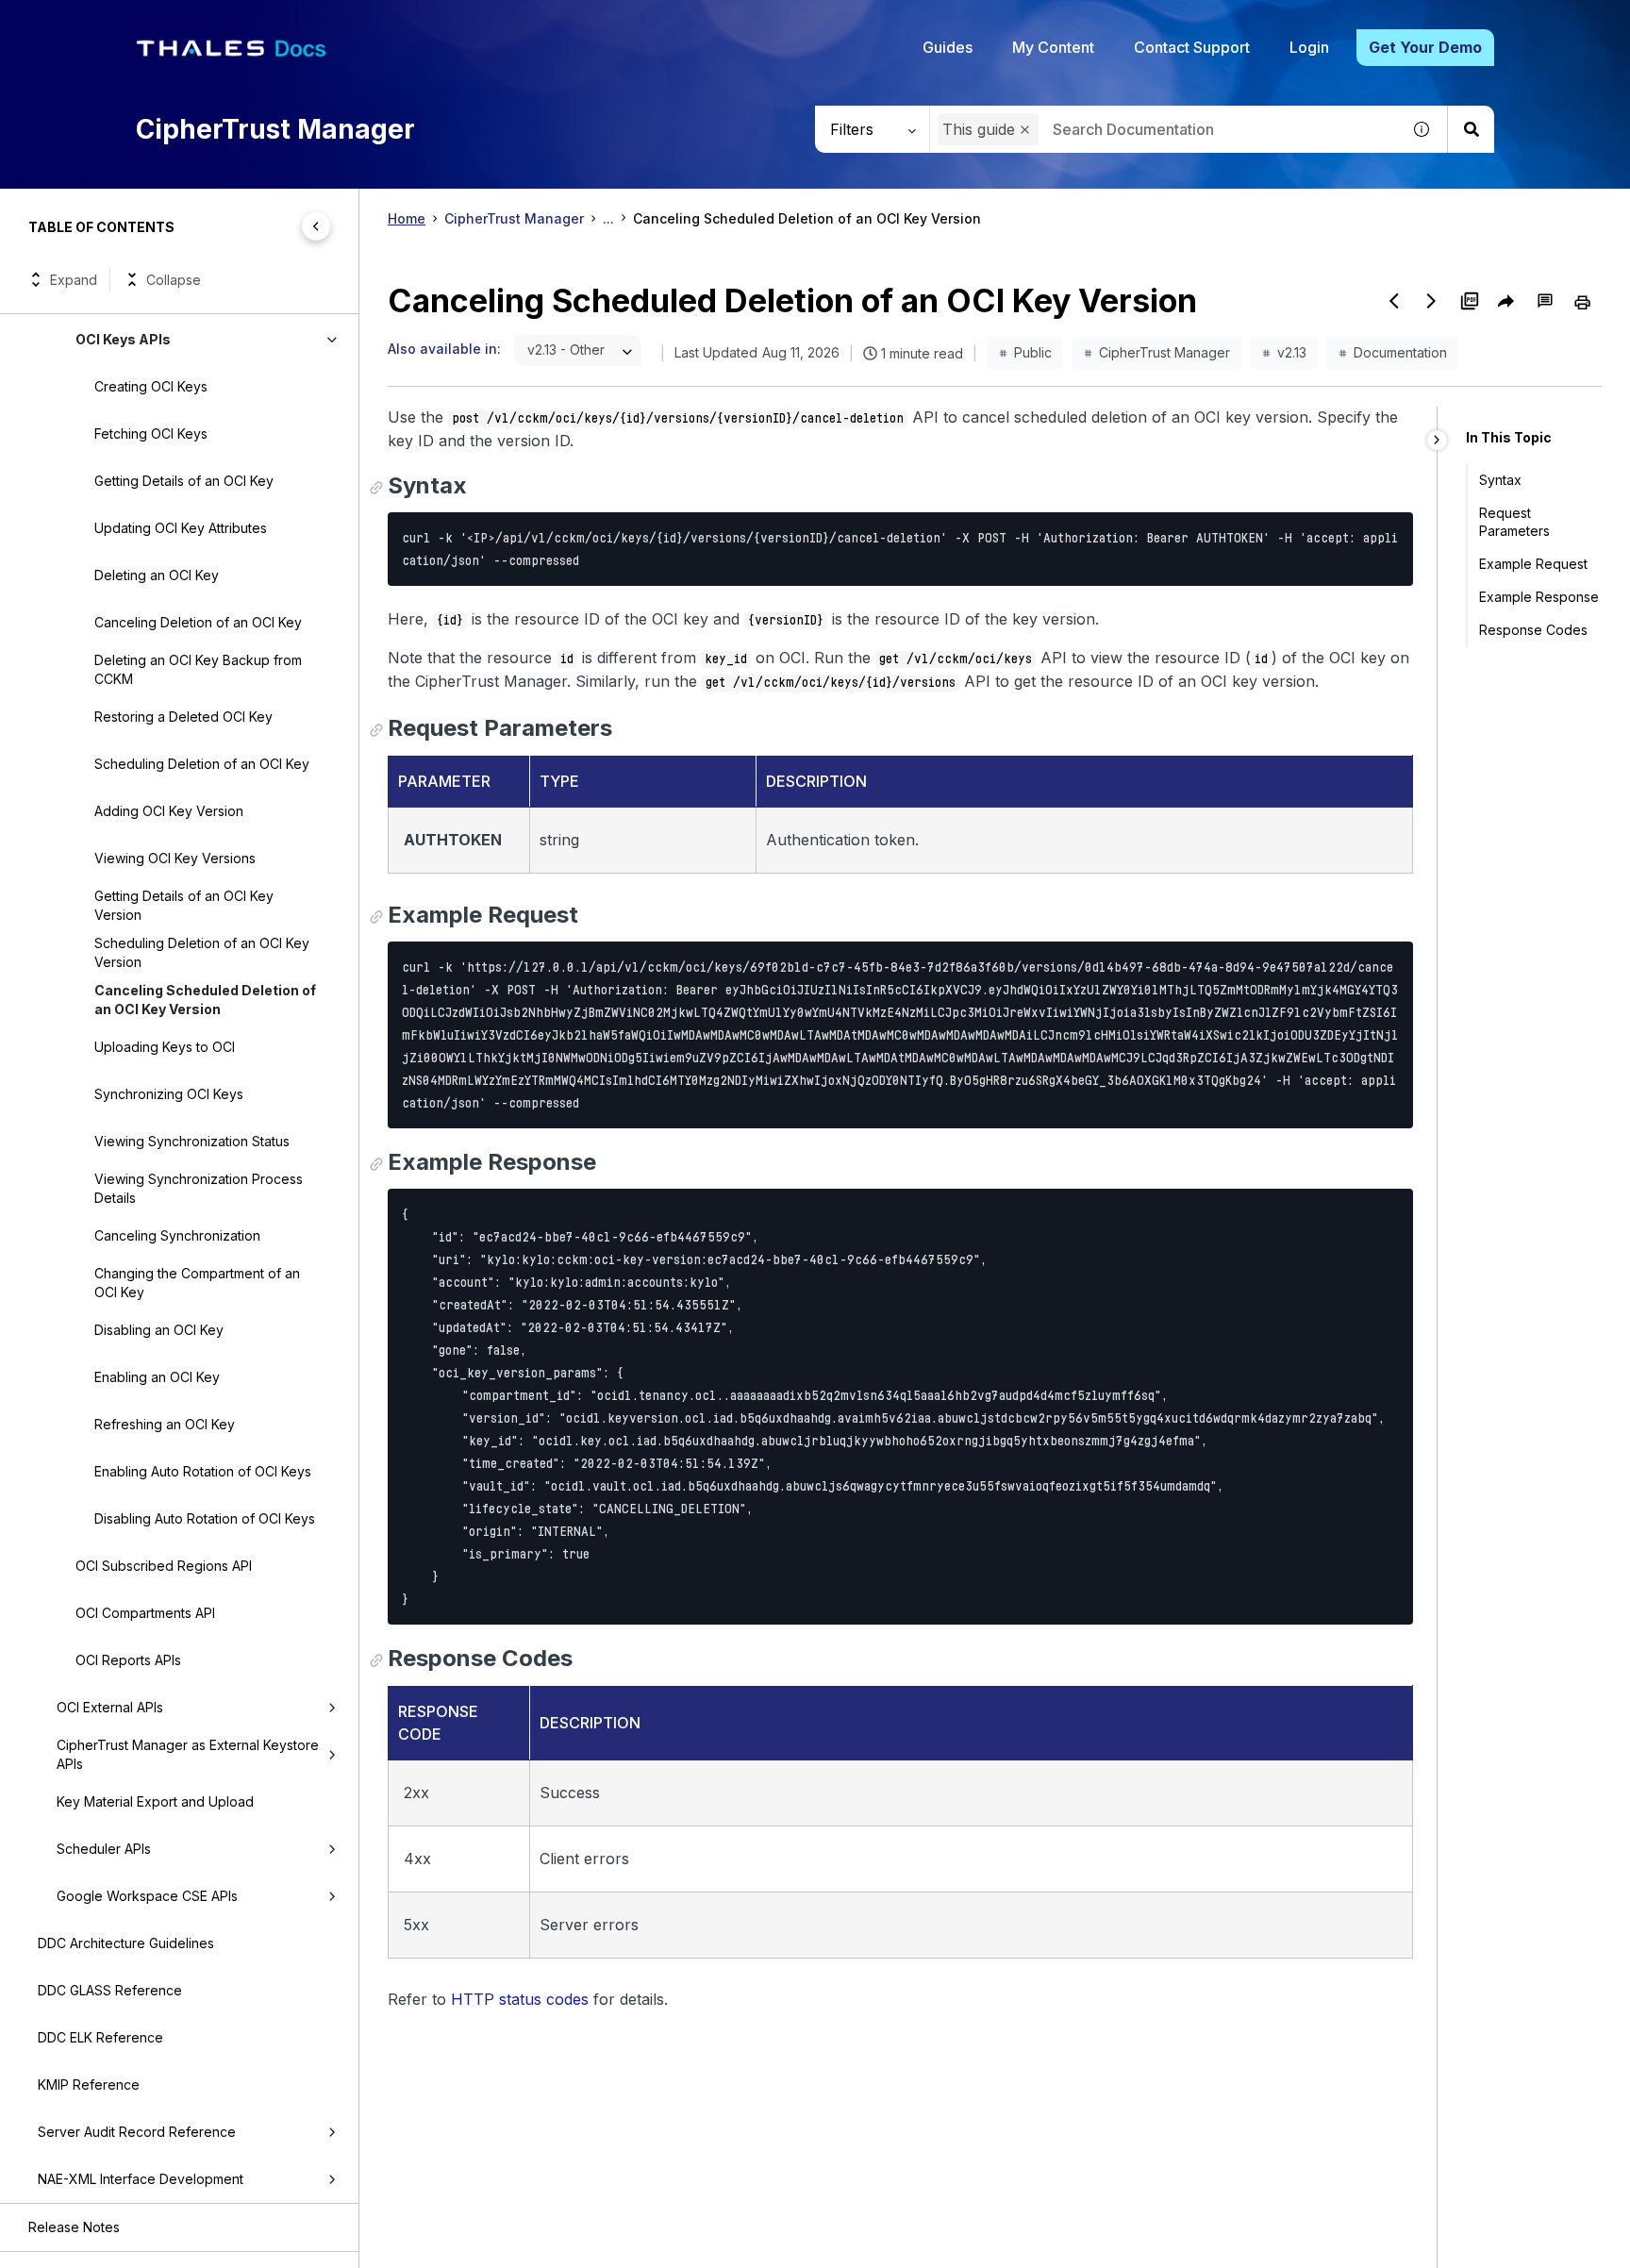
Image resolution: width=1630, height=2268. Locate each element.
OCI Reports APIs (128, 1660)
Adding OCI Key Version (169, 811)
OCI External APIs (110, 1707)
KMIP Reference (89, 2085)
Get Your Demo (1425, 47)
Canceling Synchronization (177, 1235)
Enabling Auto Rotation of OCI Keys (203, 1471)
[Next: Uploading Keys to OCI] (1432, 301)
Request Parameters (1514, 522)
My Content (1053, 47)
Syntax (1500, 480)
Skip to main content (84, 22)
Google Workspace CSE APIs (147, 1896)
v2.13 (1292, 352)
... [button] (608, 218)
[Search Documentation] (1471, 129)
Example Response (1539, 597)
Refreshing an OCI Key (165, 1424)
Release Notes (74, 2227)
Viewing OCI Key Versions (175, 858)
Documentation (1400, 352)
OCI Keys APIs (123, 339)
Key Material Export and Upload (155, 1801)
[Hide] (1437, 440)
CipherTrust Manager (514, 218)
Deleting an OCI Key (157, 575)
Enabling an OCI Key (157, 1377)
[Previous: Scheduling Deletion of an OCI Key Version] (1394, 301)
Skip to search (231, 22)
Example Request (1533, 564)
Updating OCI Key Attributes (181, 528)
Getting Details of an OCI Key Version (184, 905)
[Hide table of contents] (316, 226)
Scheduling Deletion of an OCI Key (202, 764)
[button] (1025, 130)
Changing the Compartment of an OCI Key (197, 1283)
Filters (852, 129)
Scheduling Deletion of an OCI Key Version (202, 952)
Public (1033, 352)
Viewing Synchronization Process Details (199, 1188)
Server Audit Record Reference (137, 2132)
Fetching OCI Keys (151, 434)
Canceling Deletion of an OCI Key (198, 622)
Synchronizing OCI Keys (169, 1094)
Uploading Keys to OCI (165, 1047)
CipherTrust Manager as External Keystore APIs (188, 1754)
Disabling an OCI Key (159, 1330)
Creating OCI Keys (151, 386)
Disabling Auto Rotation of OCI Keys (205, 1518)
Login (1309, 47)
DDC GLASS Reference (110, 1990)
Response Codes (1533, 630)
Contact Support (1192, 47)
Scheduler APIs (104, 1849)
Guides (948, 47)
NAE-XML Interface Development (141, 2179)
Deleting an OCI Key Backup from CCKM (198, 669)
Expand (74, 280)
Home (407, 218)
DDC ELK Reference (100, 2037)
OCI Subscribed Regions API (164, 1566)
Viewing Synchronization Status (192, 1141)
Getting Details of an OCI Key (184, 481)
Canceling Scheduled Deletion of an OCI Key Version (205, 1000)
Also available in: (444, 349)
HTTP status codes (520, 1999)
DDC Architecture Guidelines (126, 1943)
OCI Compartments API (145, 1613)
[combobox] (1165, 129)
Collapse (174, 280)
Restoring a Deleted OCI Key (183, 717)
